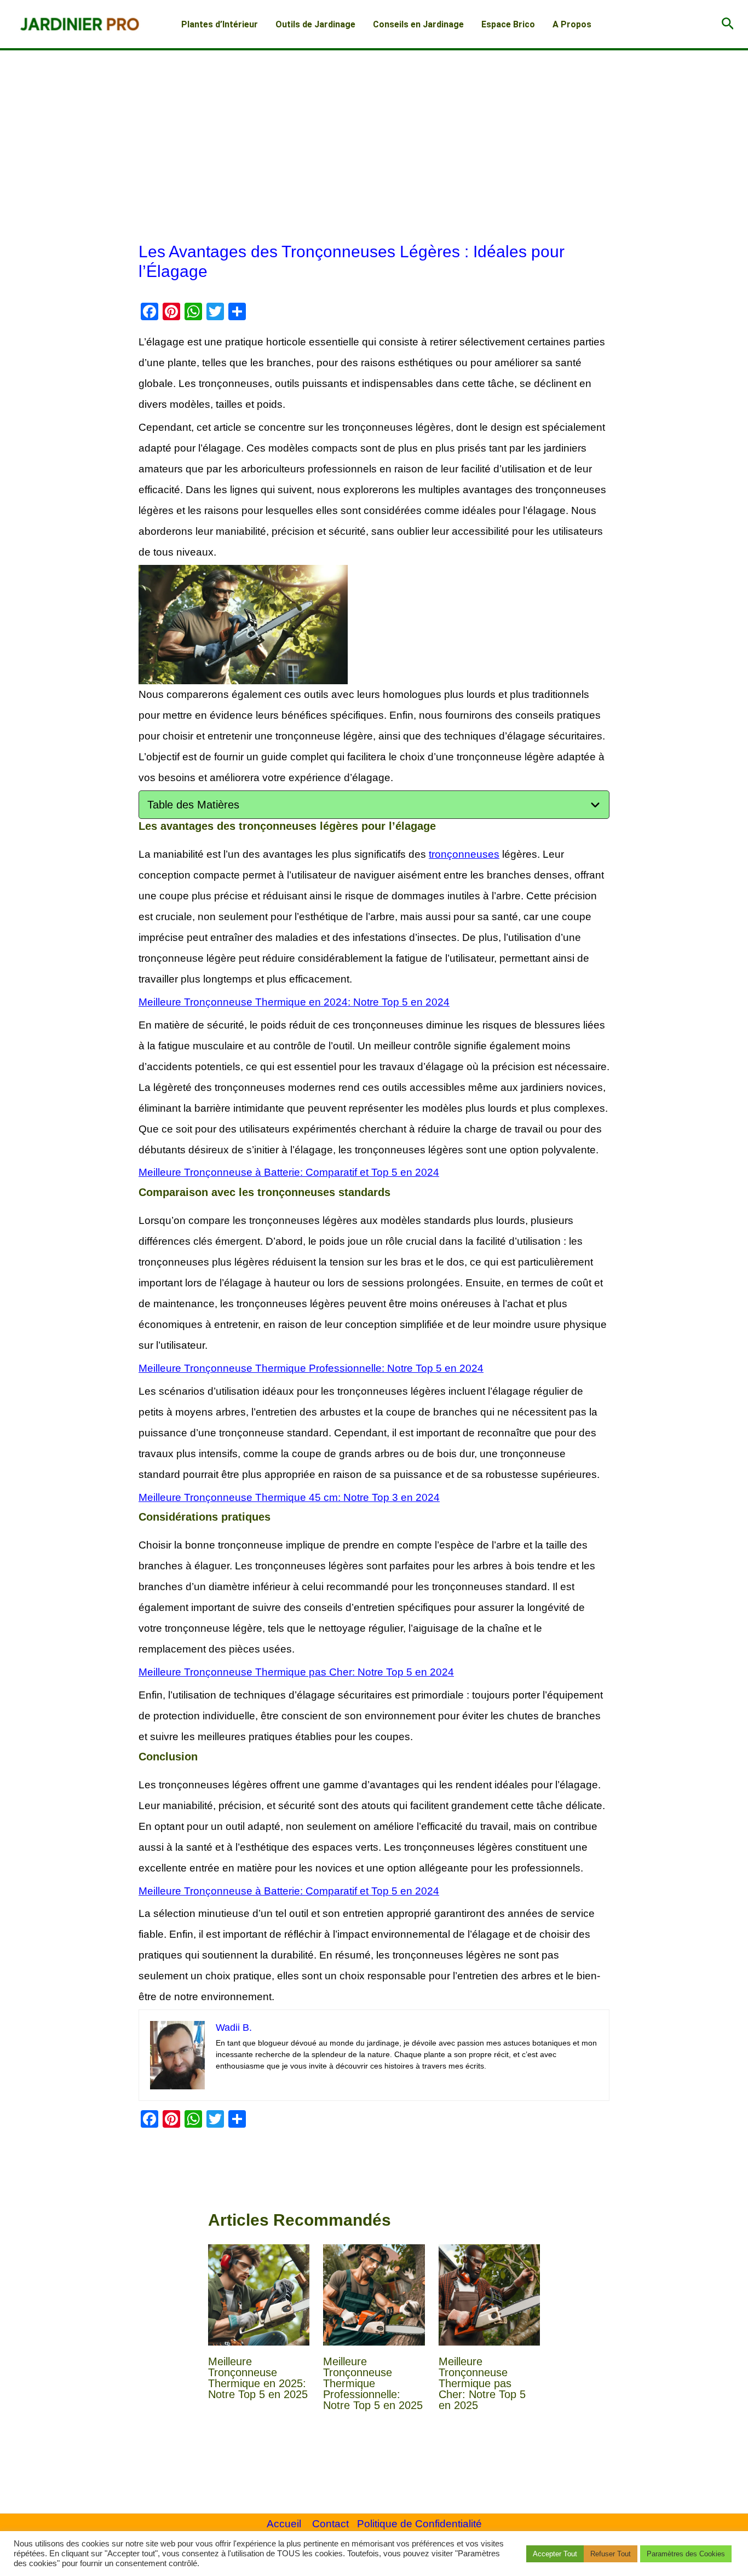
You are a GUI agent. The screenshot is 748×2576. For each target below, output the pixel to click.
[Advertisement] (374, 132)
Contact (330, 2524)
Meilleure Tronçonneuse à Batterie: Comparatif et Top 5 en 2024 (289, 1172)
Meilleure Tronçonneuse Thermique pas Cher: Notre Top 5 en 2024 (296, 1672)
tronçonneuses (464, 854)
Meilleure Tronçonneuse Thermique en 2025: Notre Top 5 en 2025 (258, 2378)
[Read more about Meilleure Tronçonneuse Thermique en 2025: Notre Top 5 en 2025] (259, 2295)
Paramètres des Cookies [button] (686, 2554)
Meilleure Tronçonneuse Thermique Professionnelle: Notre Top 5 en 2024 (311, 1368)
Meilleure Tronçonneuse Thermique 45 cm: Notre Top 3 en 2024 (289, 1497)
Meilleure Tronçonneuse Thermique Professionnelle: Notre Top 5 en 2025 (373, 2383)
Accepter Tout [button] (555, 2554)
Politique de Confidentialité (419, 2524)
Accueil (284, 2524)
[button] (728, 24)
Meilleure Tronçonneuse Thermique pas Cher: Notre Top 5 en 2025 (482, 2383)
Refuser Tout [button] (611, 2554)
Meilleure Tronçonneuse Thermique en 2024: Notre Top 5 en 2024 (294, 1002)
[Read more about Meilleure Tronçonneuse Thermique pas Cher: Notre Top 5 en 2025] (490, 2295)
